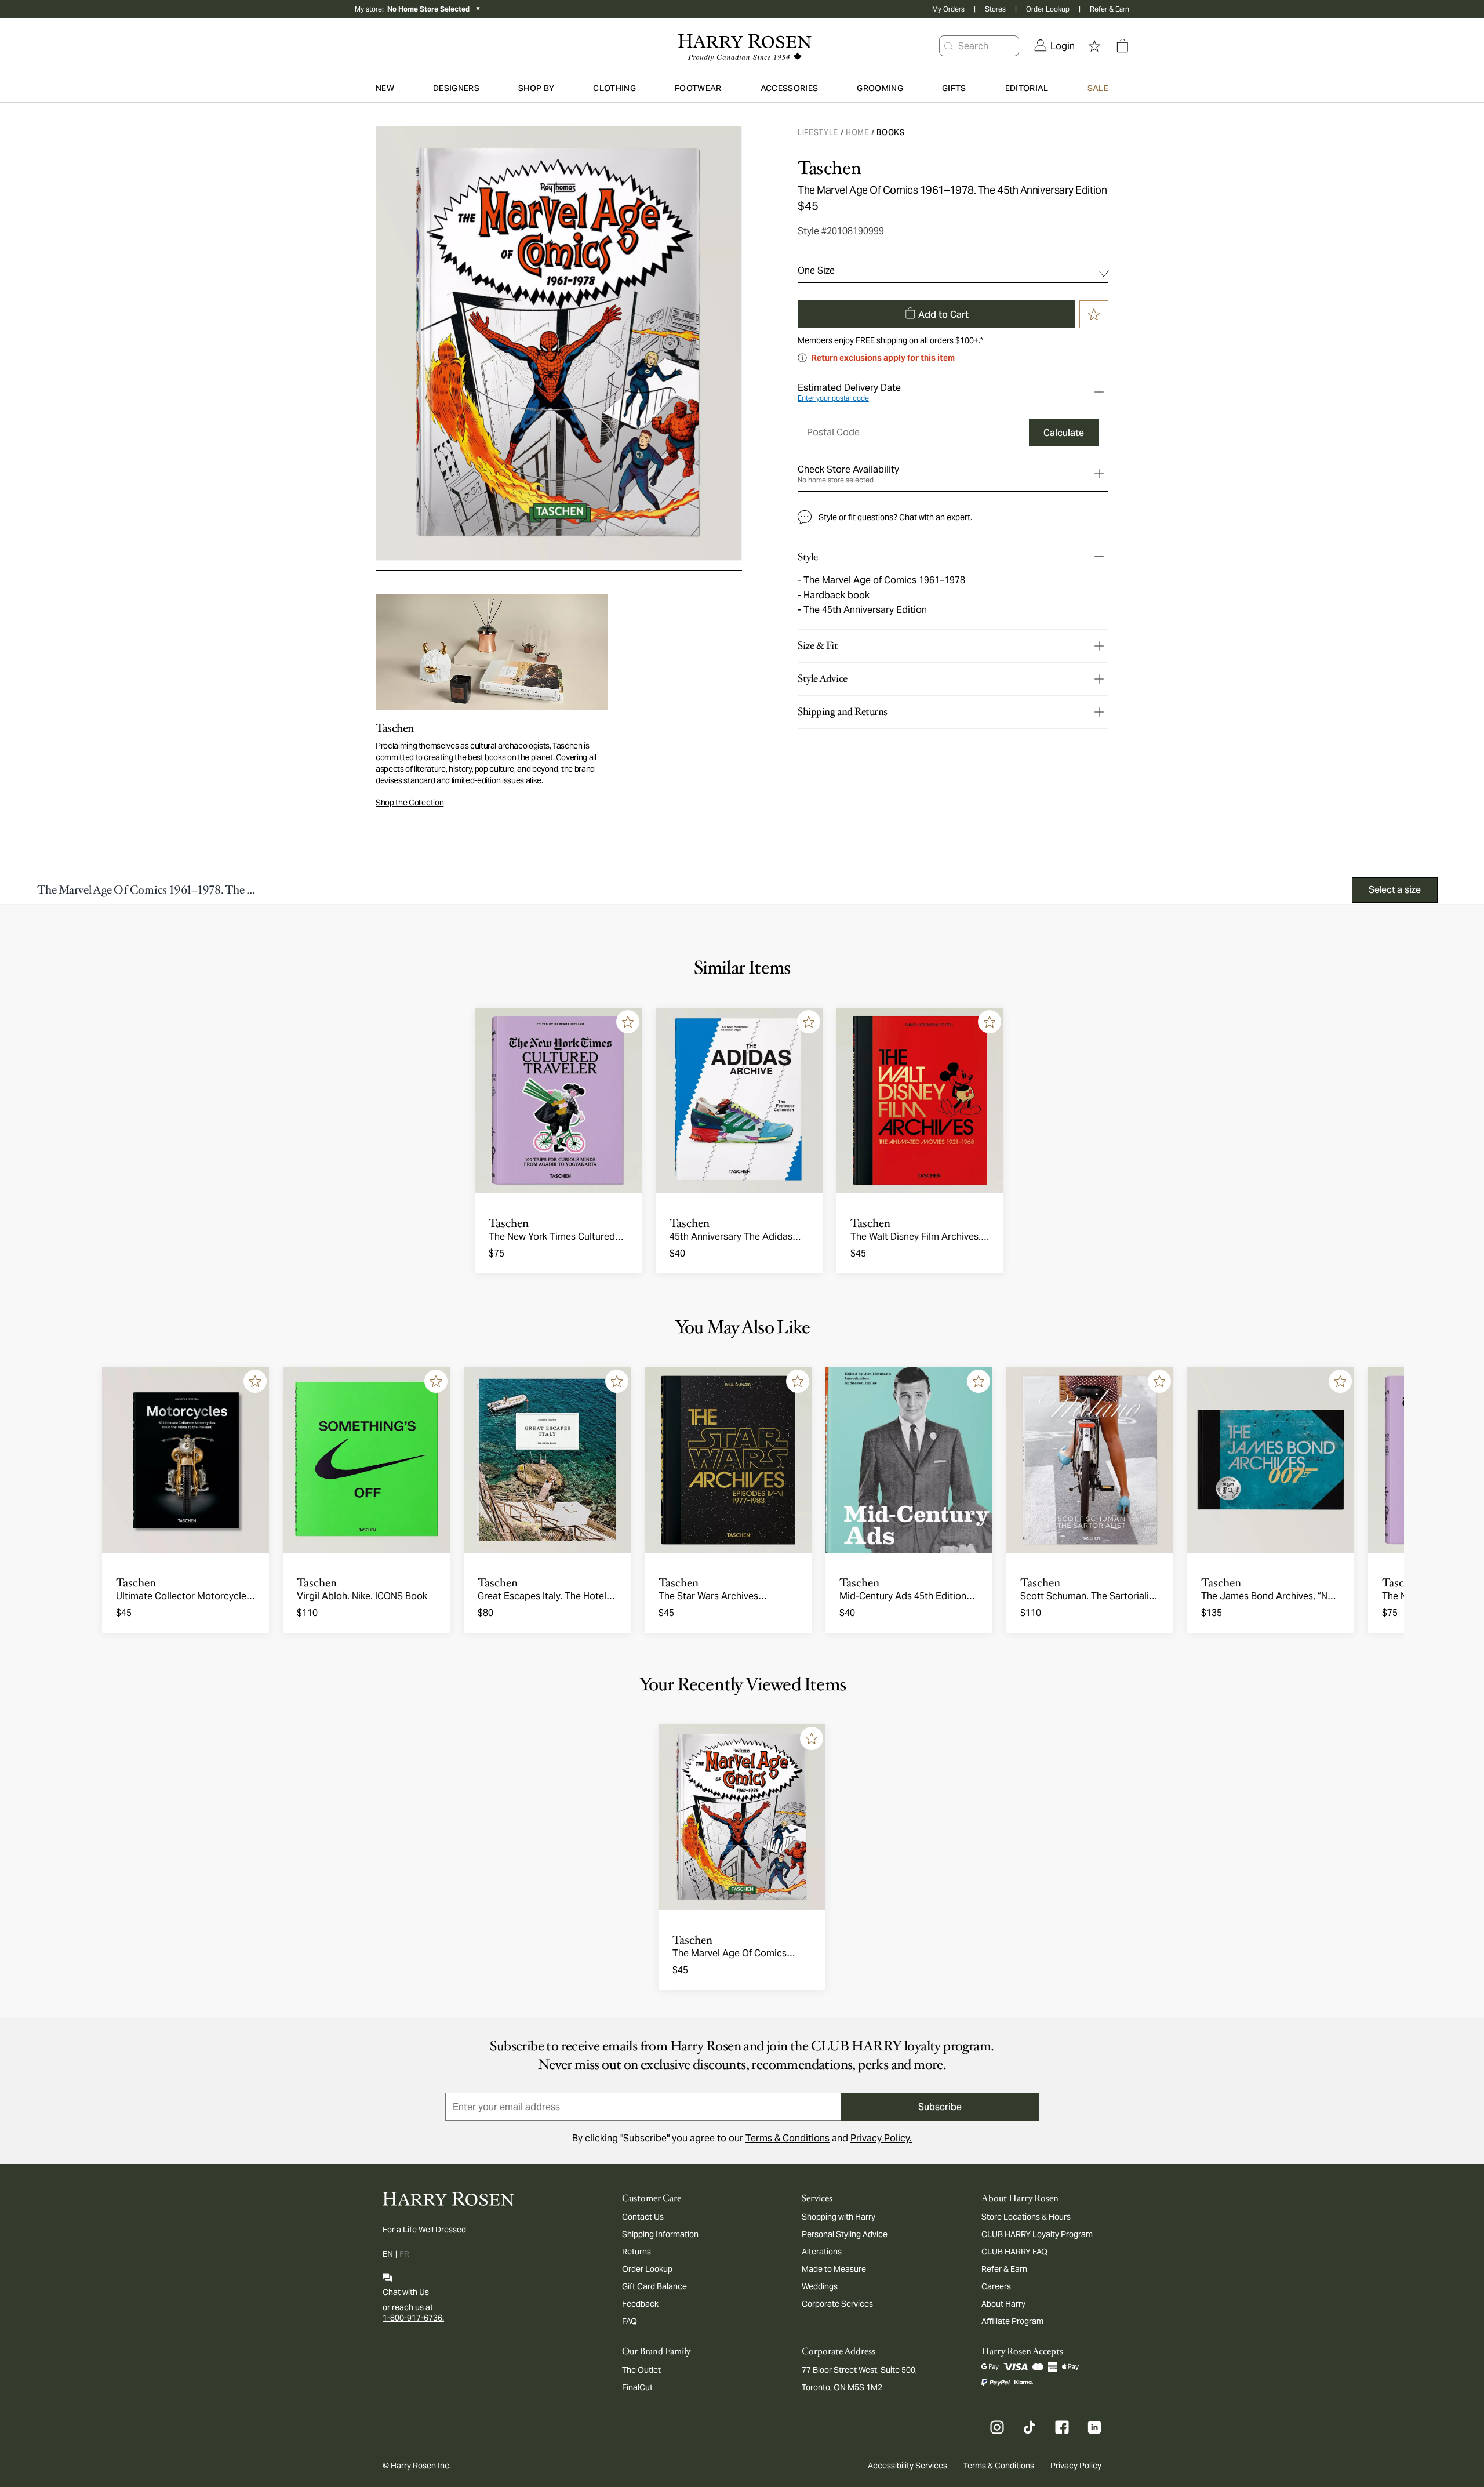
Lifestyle (818, 132)
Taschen (829, 168)
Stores (995, 9)
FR (404, 2254)
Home (858, 132)
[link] (1054, 46)
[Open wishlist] (1094, 46)
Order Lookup (1048, 9)
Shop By (536, 88)
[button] (949, 46)
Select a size (1395, 890)
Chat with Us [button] (406, 2292)
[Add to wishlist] (628, 1022)
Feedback (640, 2304)
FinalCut (637, 2387)
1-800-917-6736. (413, 2318)
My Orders (948, 9)
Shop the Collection (410, 803)
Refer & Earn (1110, 9)
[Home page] (742, 46)
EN (388, 2254)
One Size (816, 271)
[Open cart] (1122, 46)
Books (890, 132)
